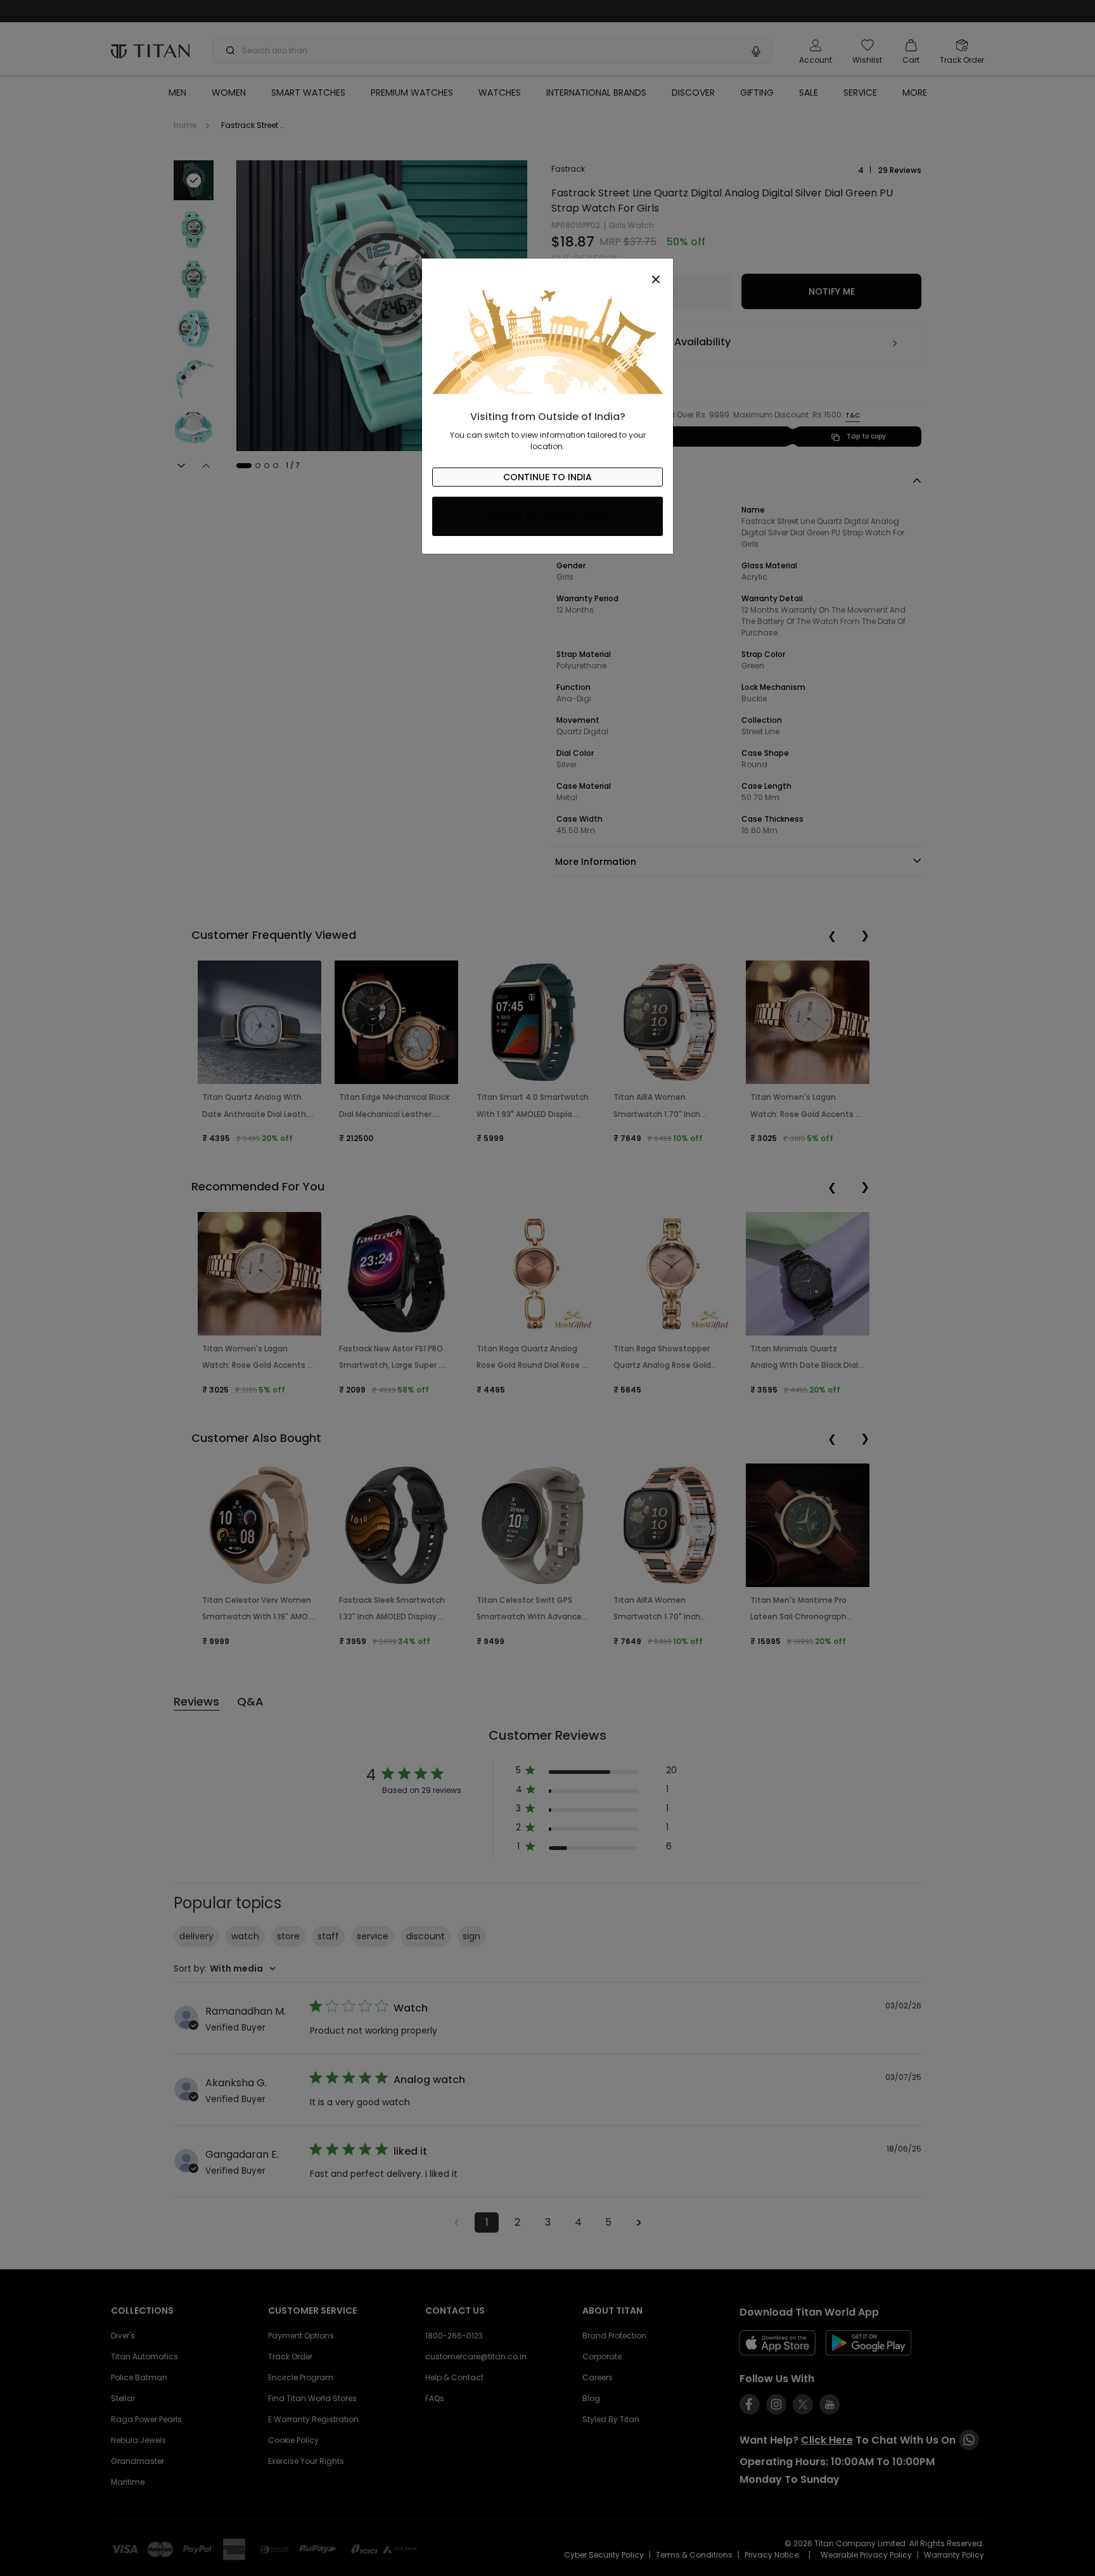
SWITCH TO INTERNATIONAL (548, 516)
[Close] (547, 272)
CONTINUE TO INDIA (547, 477)
